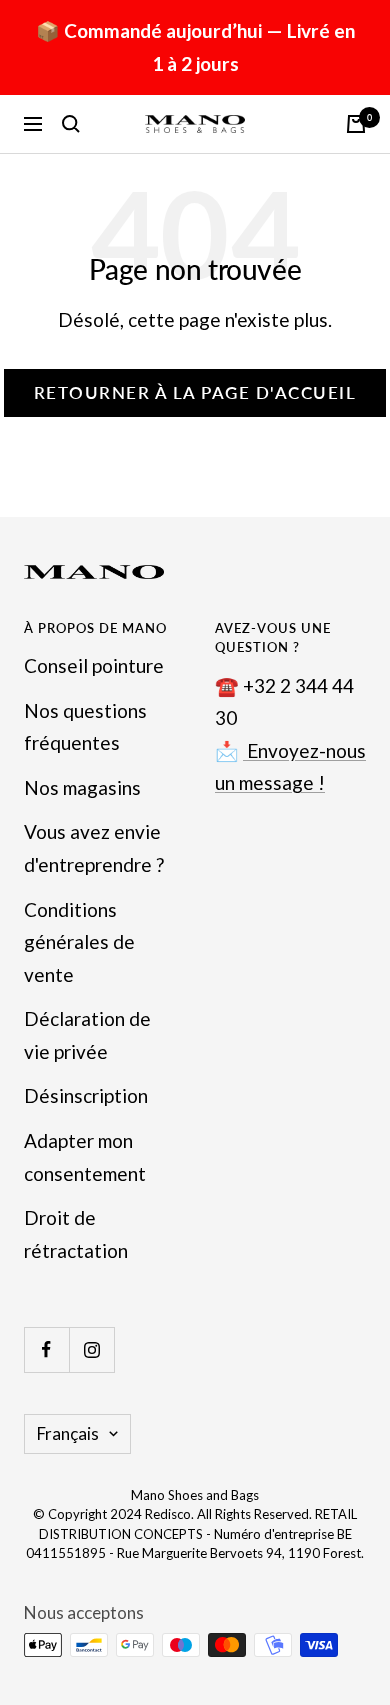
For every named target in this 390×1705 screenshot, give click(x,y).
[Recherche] (71, 124)
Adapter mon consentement (85, 1157)
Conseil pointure (94, 665)
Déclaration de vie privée (87, 1035)
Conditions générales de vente (79, 942)
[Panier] (356, 124)
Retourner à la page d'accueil (195, 392)
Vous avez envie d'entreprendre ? (94, 848)
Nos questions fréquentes (85, 727)
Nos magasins (82, 787)
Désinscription (86, 1095)
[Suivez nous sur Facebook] (46, 1349)
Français (68, 1433)
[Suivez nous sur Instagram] (91, 1349)
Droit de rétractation (76, 1234)
